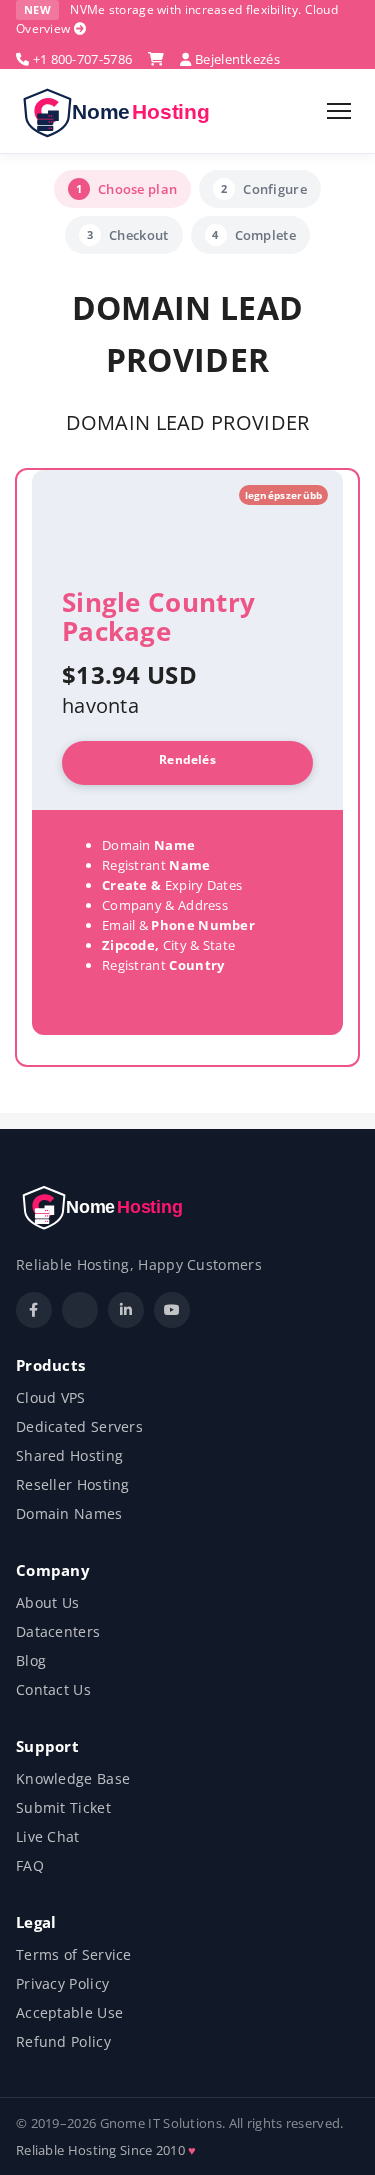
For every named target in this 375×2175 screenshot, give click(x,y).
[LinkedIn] (126, 1310)
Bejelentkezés (236, 59)
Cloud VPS (51, 1397)
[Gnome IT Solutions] (122, 111)
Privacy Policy (62, 1983)
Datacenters (58, 1631)
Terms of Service (74, 1954)
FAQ (30, 1865)
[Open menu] (339, 111)
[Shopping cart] (156, 59)
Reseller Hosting (73, 1484)
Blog (31, 1660)
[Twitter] (80, 1310)
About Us (47, 1602)
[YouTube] (172, 1310)
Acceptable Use (69, 2012)
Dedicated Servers (79, 1426)
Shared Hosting (69, 1455)
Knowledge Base (73, 1778)
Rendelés (187, 759)
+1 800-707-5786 (80, 59)
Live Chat (48, 1836)
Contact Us (53, 1689)
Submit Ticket (63, 1807)
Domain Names (69, 1513)
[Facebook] (34, 1310)
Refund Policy (63, 2041)
